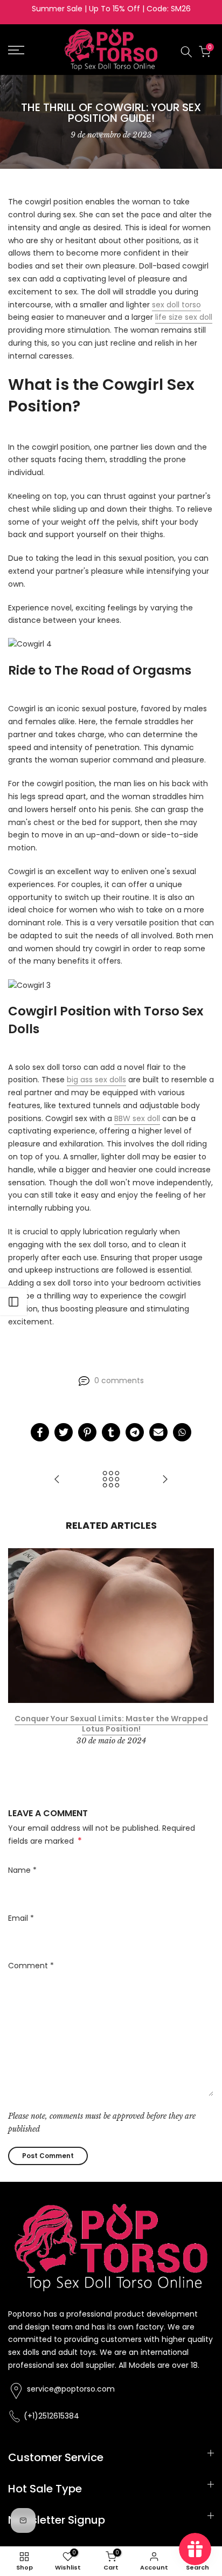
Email (21, 1918)
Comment (31, 1966)
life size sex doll (184, 317)
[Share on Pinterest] (87, 1432)
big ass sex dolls (96, 1080)
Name (22, 1870)
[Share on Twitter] (64, 1432)
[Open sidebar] (13, 1302)
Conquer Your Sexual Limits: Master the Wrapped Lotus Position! (111, 1724)
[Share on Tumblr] (111, 1432)
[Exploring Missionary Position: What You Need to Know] (57, 1480)
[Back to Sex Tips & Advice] (111, 1480)
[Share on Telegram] (135, 1432)
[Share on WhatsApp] (182, 1432)
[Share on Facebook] (40, 1432)
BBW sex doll (137, 1118)
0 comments (119, 1380)
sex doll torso (176, 305)
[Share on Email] (158, 1432)
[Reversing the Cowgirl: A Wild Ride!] (165, 1480)
